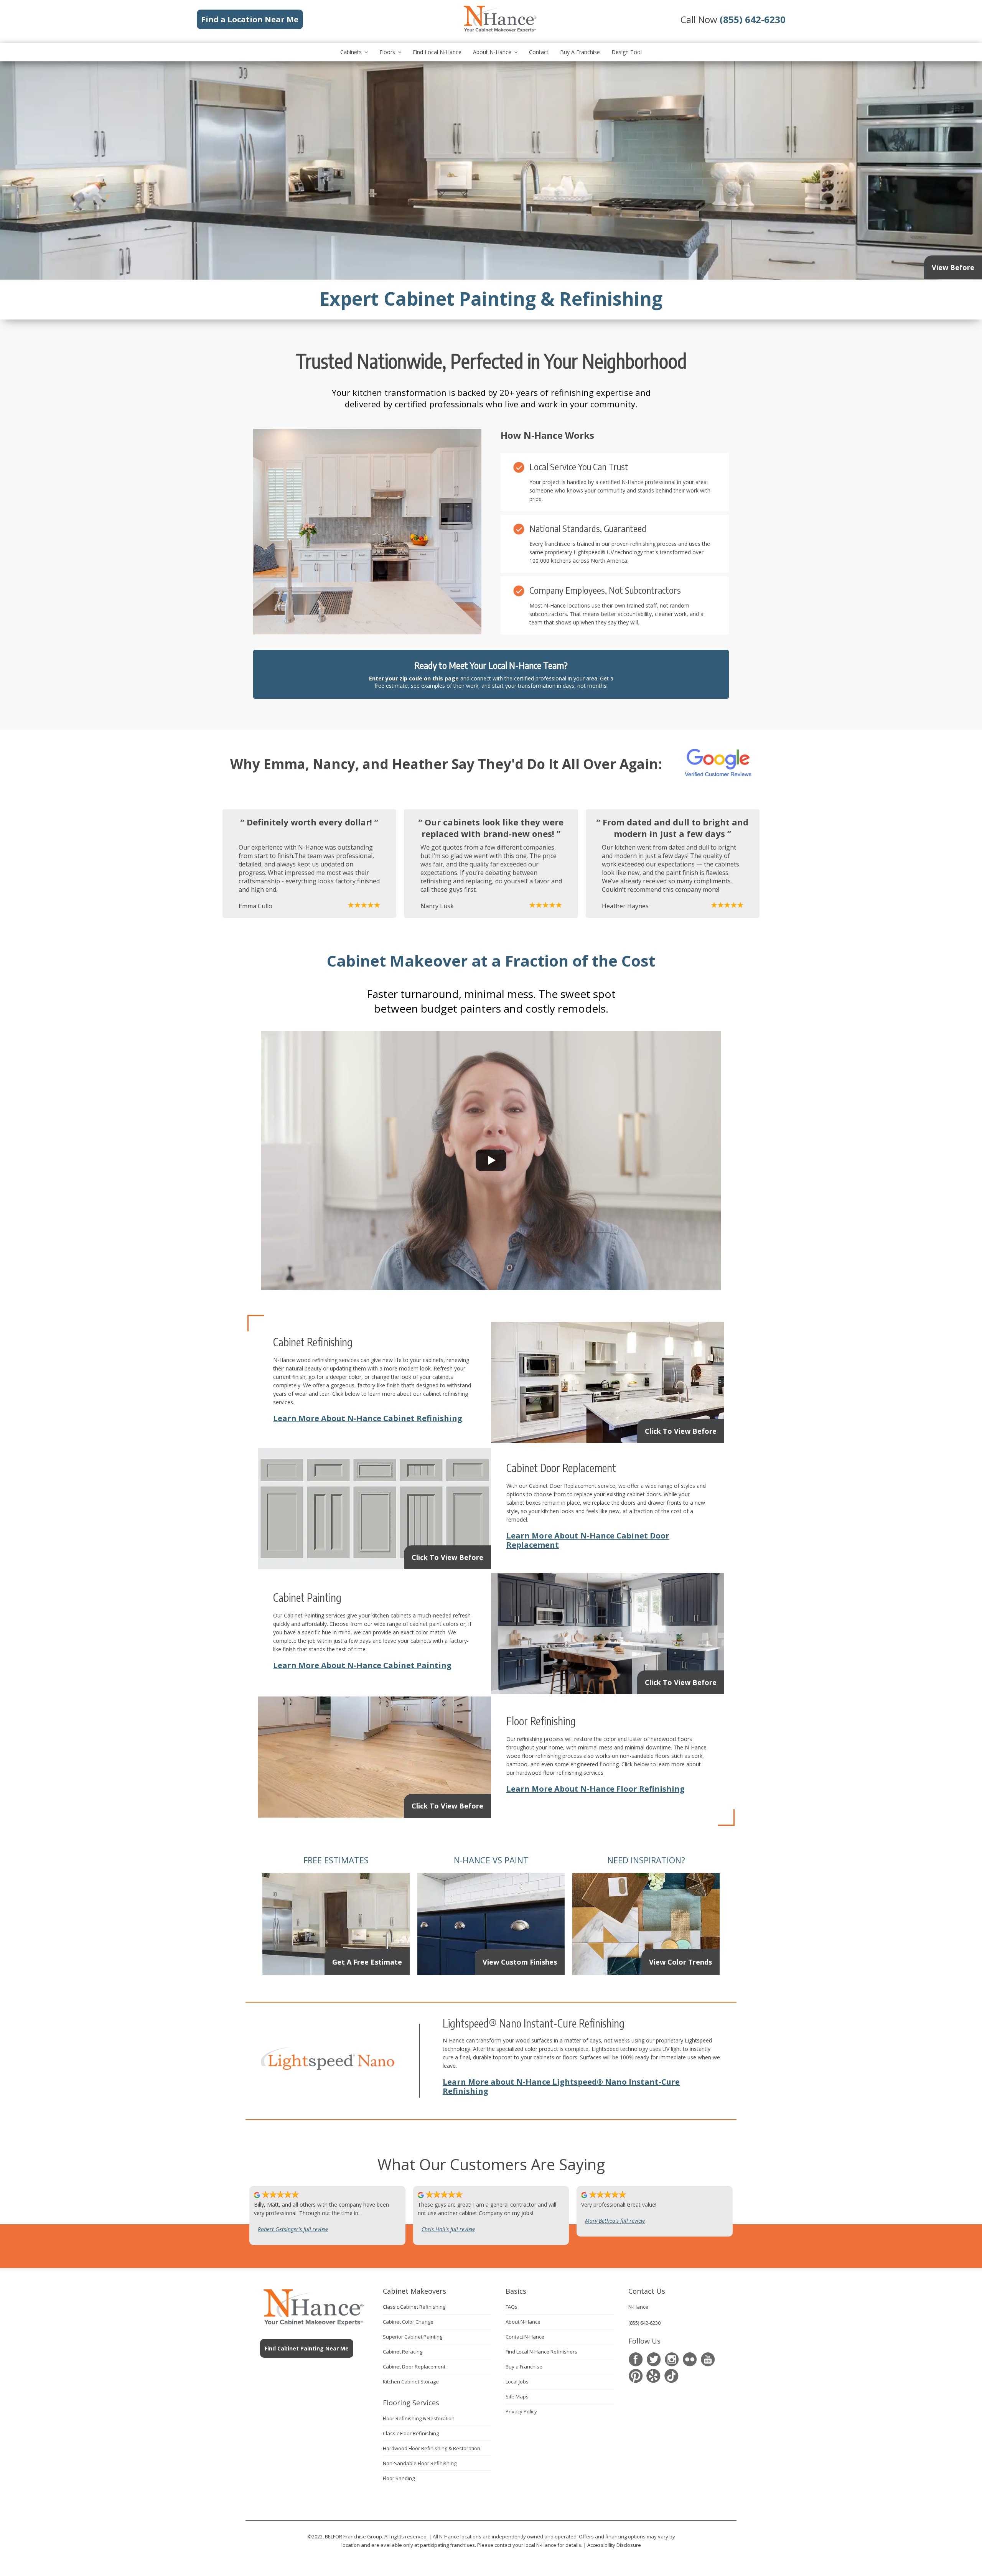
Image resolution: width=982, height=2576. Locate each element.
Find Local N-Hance (437, 52)
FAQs (512, 2307)
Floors (387, 52)
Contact (539, 52)
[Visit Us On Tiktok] (671, 2376)
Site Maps (517, 2396)
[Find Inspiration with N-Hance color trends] (646, 1971)
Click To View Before (681, 1431)
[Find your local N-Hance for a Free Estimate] (336, 1971)
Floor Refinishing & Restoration (419, 2418)
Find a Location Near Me (250, 19)
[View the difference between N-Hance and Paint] (491, 1971)
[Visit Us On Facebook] (635, 2359)
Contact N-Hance (525, 2337)
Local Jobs (517, 2382)
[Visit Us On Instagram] (671, 2359)
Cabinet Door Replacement (414, 2367)
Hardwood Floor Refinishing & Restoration (432, 2448)
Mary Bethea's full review (615, 2221)
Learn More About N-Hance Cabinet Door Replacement (588, 1540)
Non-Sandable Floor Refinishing (420, 2463)
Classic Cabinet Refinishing (414, 2307)
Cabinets (351, 52)
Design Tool (627, 52)
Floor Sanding (399, 2478)
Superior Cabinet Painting (413, 2337)
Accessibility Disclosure (614, 2545)
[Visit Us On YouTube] (708, 2359)
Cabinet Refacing (403, 2352)
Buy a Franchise (580, 52)
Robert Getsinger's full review (293, 2229)
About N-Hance (492, 52)
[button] (491, 1160)
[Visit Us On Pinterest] (635, 2376)
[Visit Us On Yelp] (653, 2376)
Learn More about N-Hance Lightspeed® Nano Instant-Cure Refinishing (561, 2086)
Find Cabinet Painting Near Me (307, 2348)
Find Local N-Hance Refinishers (541, 2352)
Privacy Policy (521, 2411)
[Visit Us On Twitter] (653, 2359)
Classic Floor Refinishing (411, 2433)
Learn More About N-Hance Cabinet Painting (362, 1665)
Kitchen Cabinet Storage (411, 2382)
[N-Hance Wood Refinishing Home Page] (499, 31)
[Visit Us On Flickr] (690, 2359)
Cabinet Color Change (408, 2322)
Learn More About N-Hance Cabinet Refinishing (368, 1418)
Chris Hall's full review (448, 2229)
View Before (953, 267)
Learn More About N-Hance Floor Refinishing (596, 1789)
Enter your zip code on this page (414, 678)
